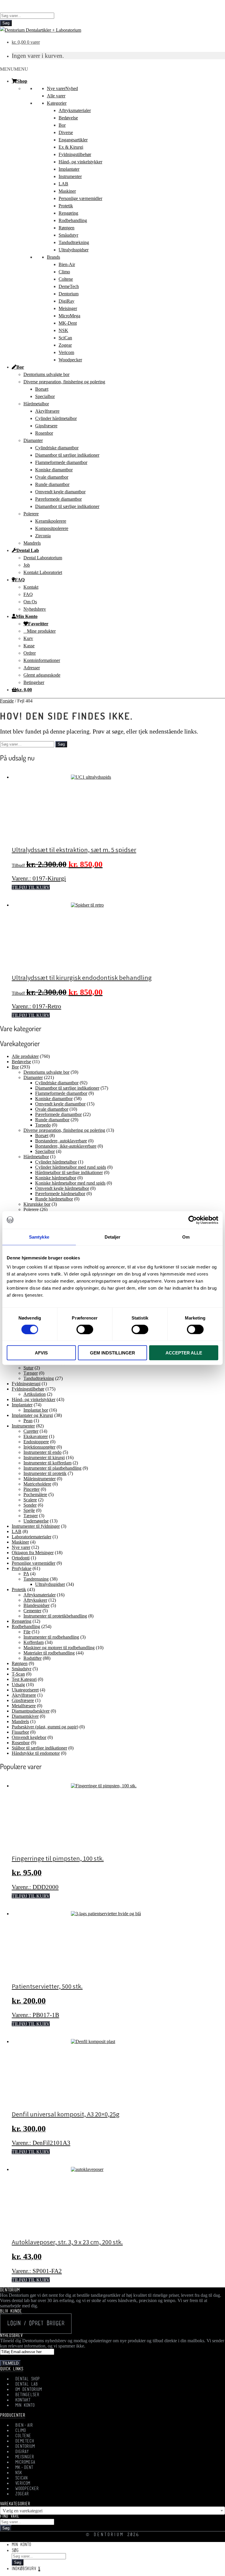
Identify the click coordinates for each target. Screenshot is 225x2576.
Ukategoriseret (25, 1690)
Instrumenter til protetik (45, 1473)
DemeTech (69, 286)
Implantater (69, 169)
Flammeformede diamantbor (61, 462)
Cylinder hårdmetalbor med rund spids (71, 1167)
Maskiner (67, 191)
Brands (53, 257)
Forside (7, 701)
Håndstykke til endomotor (36, 1753)
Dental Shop (28, 2379)
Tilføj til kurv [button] (31, 887)
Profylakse (22, 1568)
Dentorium (69, 294)
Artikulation (35, 1394)
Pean (28, 1421)
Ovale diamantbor (52, 477)
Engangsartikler (73, 140)
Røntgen (67, 228)
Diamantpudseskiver (31, 1711)
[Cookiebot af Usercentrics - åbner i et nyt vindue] (193, 1220)
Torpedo (43, 1125)
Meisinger (68, 308)
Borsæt (42, 389)
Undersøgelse (36, 1521)
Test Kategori (24, 1679)
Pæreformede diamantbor (58, 499)
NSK (63, 330)
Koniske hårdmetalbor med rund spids (70, 1183)
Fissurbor (20, 1732)
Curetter (31, 1431)
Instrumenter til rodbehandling (51, 1637)
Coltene (66, 279)
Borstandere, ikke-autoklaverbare (66, 1146)
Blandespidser (36, 1605)
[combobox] (112, 2511)
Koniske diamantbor (54, 470)
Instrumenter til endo (42, 1452)
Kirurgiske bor (37, 1204)
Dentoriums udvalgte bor (46, 374)
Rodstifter (33, 1658)
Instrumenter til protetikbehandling (55, 1616)
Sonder (30, 1505)
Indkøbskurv (26, 2569)
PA (26, 1574)
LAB (63, 184)
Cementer (32, 1611)
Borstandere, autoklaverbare (61, 1141)
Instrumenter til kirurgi (44, 1458)
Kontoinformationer (42, 660)
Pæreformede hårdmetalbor (60, 1194)
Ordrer (30, 653)
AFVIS (41, 1353)
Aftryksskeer (35, 1600)
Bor (62, 125)
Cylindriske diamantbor (57, 448)
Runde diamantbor (52, 484)
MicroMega (69, 316)
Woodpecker (70, 360)
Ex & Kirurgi (71, 147)
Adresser (32, 668)
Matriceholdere (37, 1484)
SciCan (65, 338)
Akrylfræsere (47, 411)
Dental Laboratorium (43, 558)
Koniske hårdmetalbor (56, 1178)
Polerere (31, 514)
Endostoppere (36, 1442)
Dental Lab (28, 550)
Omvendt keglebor (29, 1737)
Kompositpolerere (52, 528)
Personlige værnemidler (80, 198)
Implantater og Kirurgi (32, 1415)
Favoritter (38, 624)
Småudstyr (68, 235)
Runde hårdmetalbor (54, 1199)
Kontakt (31, 587)
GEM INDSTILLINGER (112, 1353)
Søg (6, 23)
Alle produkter (25, 1056)
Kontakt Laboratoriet (43, 572)
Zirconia (43, 536)
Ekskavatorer (36, 1436)
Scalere (30, 1500)
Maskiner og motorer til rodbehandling (59, 1648)
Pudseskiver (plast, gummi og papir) (45, 1727)
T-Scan (18, 1674)
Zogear (65, 345)
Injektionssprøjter (39, 1447)
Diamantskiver (25, 1716)
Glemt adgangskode (42, 675)
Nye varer (62, 88)
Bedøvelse (68, 118)
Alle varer (56, 96)
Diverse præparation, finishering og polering (64, 382)
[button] (14, 69)
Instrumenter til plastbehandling (52, 1468)
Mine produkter (41, 631)
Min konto (21, 2545)
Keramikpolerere (51, 521)
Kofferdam (34, 1642)
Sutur (28, 1368)
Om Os (30, 602)
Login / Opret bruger (36, 2324)
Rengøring (68, 213)
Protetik (66, 206)
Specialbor (45, 396)
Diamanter (33, 440)
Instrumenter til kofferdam (47, 1463)
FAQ (20, 580)
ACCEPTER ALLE (184, 1353)
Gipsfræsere (46, 426)
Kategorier (57, 103)
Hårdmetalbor (36, 404)
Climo (64, 272)
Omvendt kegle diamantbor (60, 492)
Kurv (28, 638)
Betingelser (34, 682)
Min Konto (27, 616)
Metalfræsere (24, 1706)
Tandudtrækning (74, 242)
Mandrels (32, 543)
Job (27, 565)
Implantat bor (36, 1410)
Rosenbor (44, 433)
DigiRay (67, 301)
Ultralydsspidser (74, 250)
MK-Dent (68, 323)
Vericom (66, 352)
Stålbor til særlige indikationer (39, 1748)
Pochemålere (35, 1494)
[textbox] (112, 2511)
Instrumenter (70, 176)
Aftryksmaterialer (75, 110)
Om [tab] (186, 1237)
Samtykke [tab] (39, 1237)
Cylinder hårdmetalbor (56, 418)
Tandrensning (36, 1579)
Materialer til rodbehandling (49, 1653)
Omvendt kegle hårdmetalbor (62, 1188)
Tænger (31, 1373)
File (27, 1632)
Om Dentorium (29, 2390)
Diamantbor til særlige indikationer (67, 455)
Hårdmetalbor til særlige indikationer (69, 1172)
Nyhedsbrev (35, 609)
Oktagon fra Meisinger (33, 1553)
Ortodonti (21, 1558)
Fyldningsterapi (26, 1384)
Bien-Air (67, 264)
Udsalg (18, 1685)
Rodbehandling (73, 220)
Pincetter (31, 1489)
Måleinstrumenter (40, 1479)
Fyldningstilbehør (75, 154)
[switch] (85, 1329)
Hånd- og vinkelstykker (80, 162)
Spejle (29, 1510)
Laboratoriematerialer (31, 1537)
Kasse (29, 646)
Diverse (66, 132)
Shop (22, 81)
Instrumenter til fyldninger (36, 1526)
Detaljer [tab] (113, 1237)
